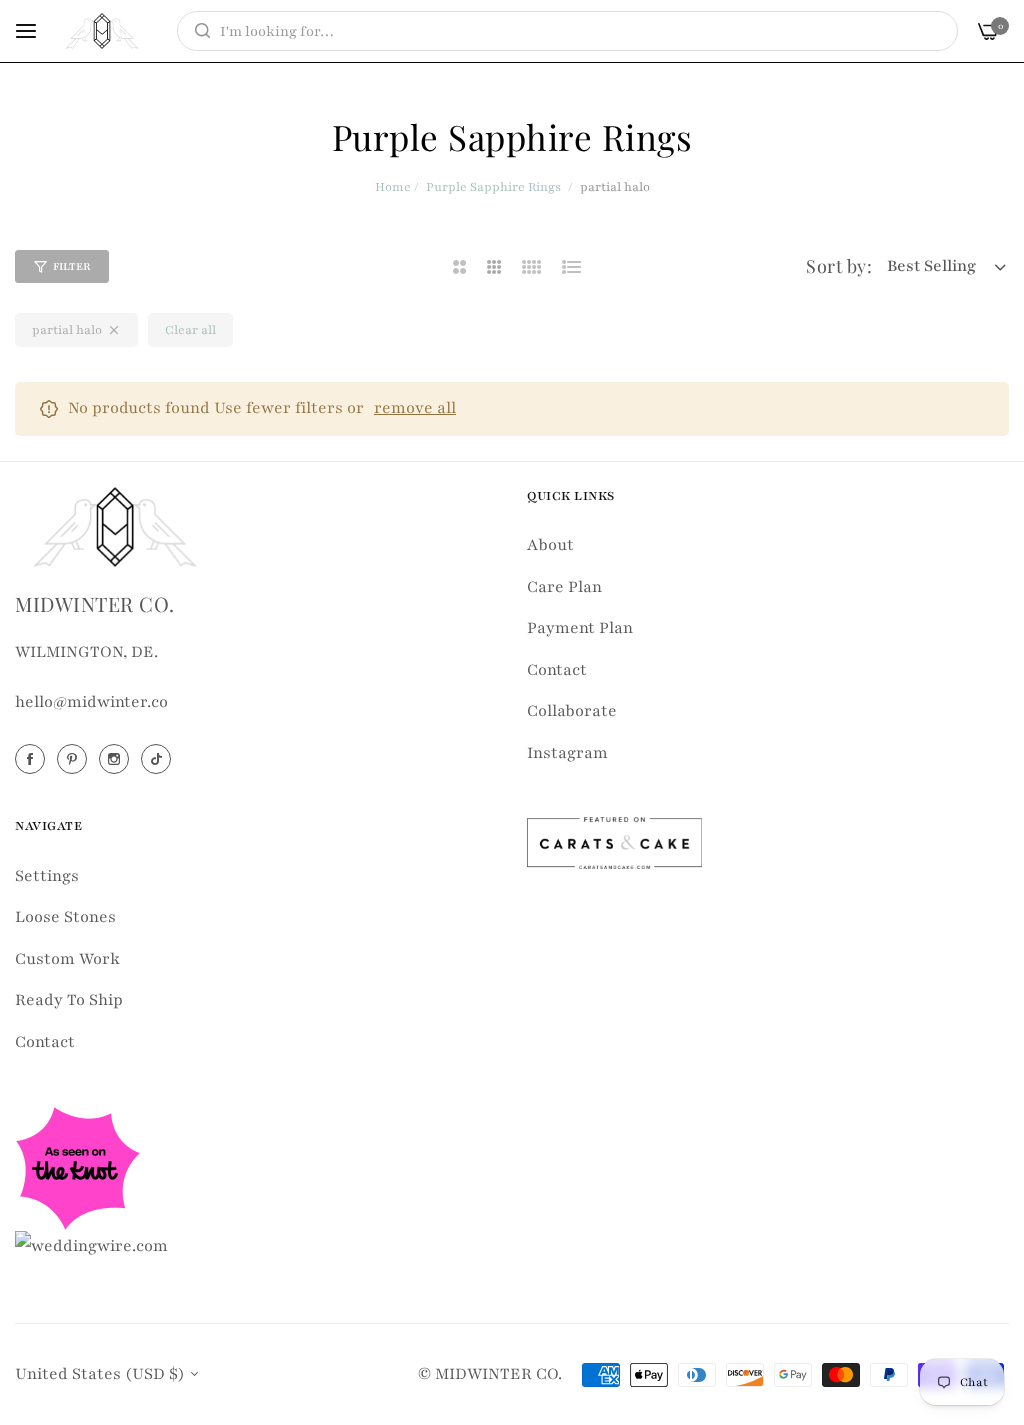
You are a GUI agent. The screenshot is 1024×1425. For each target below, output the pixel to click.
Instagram (567, 753)
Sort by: (839, 266)
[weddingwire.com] (91, 1245)
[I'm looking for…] (197, 31)
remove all (415, 408)
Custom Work (67, 959)
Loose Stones (65, 917)
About (550, 545)
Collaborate (572, 711)
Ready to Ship (69, 1000)
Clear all (190, 330)
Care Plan (564, 587)
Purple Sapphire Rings (493, 187)
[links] (33, 759)
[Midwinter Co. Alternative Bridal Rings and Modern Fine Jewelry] (102, 31)
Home (393, 187)
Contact (557, 670)
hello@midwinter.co (91, 702)
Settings (47, 876)
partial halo (67, 330)
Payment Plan (580, 628)
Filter (71, 266)
